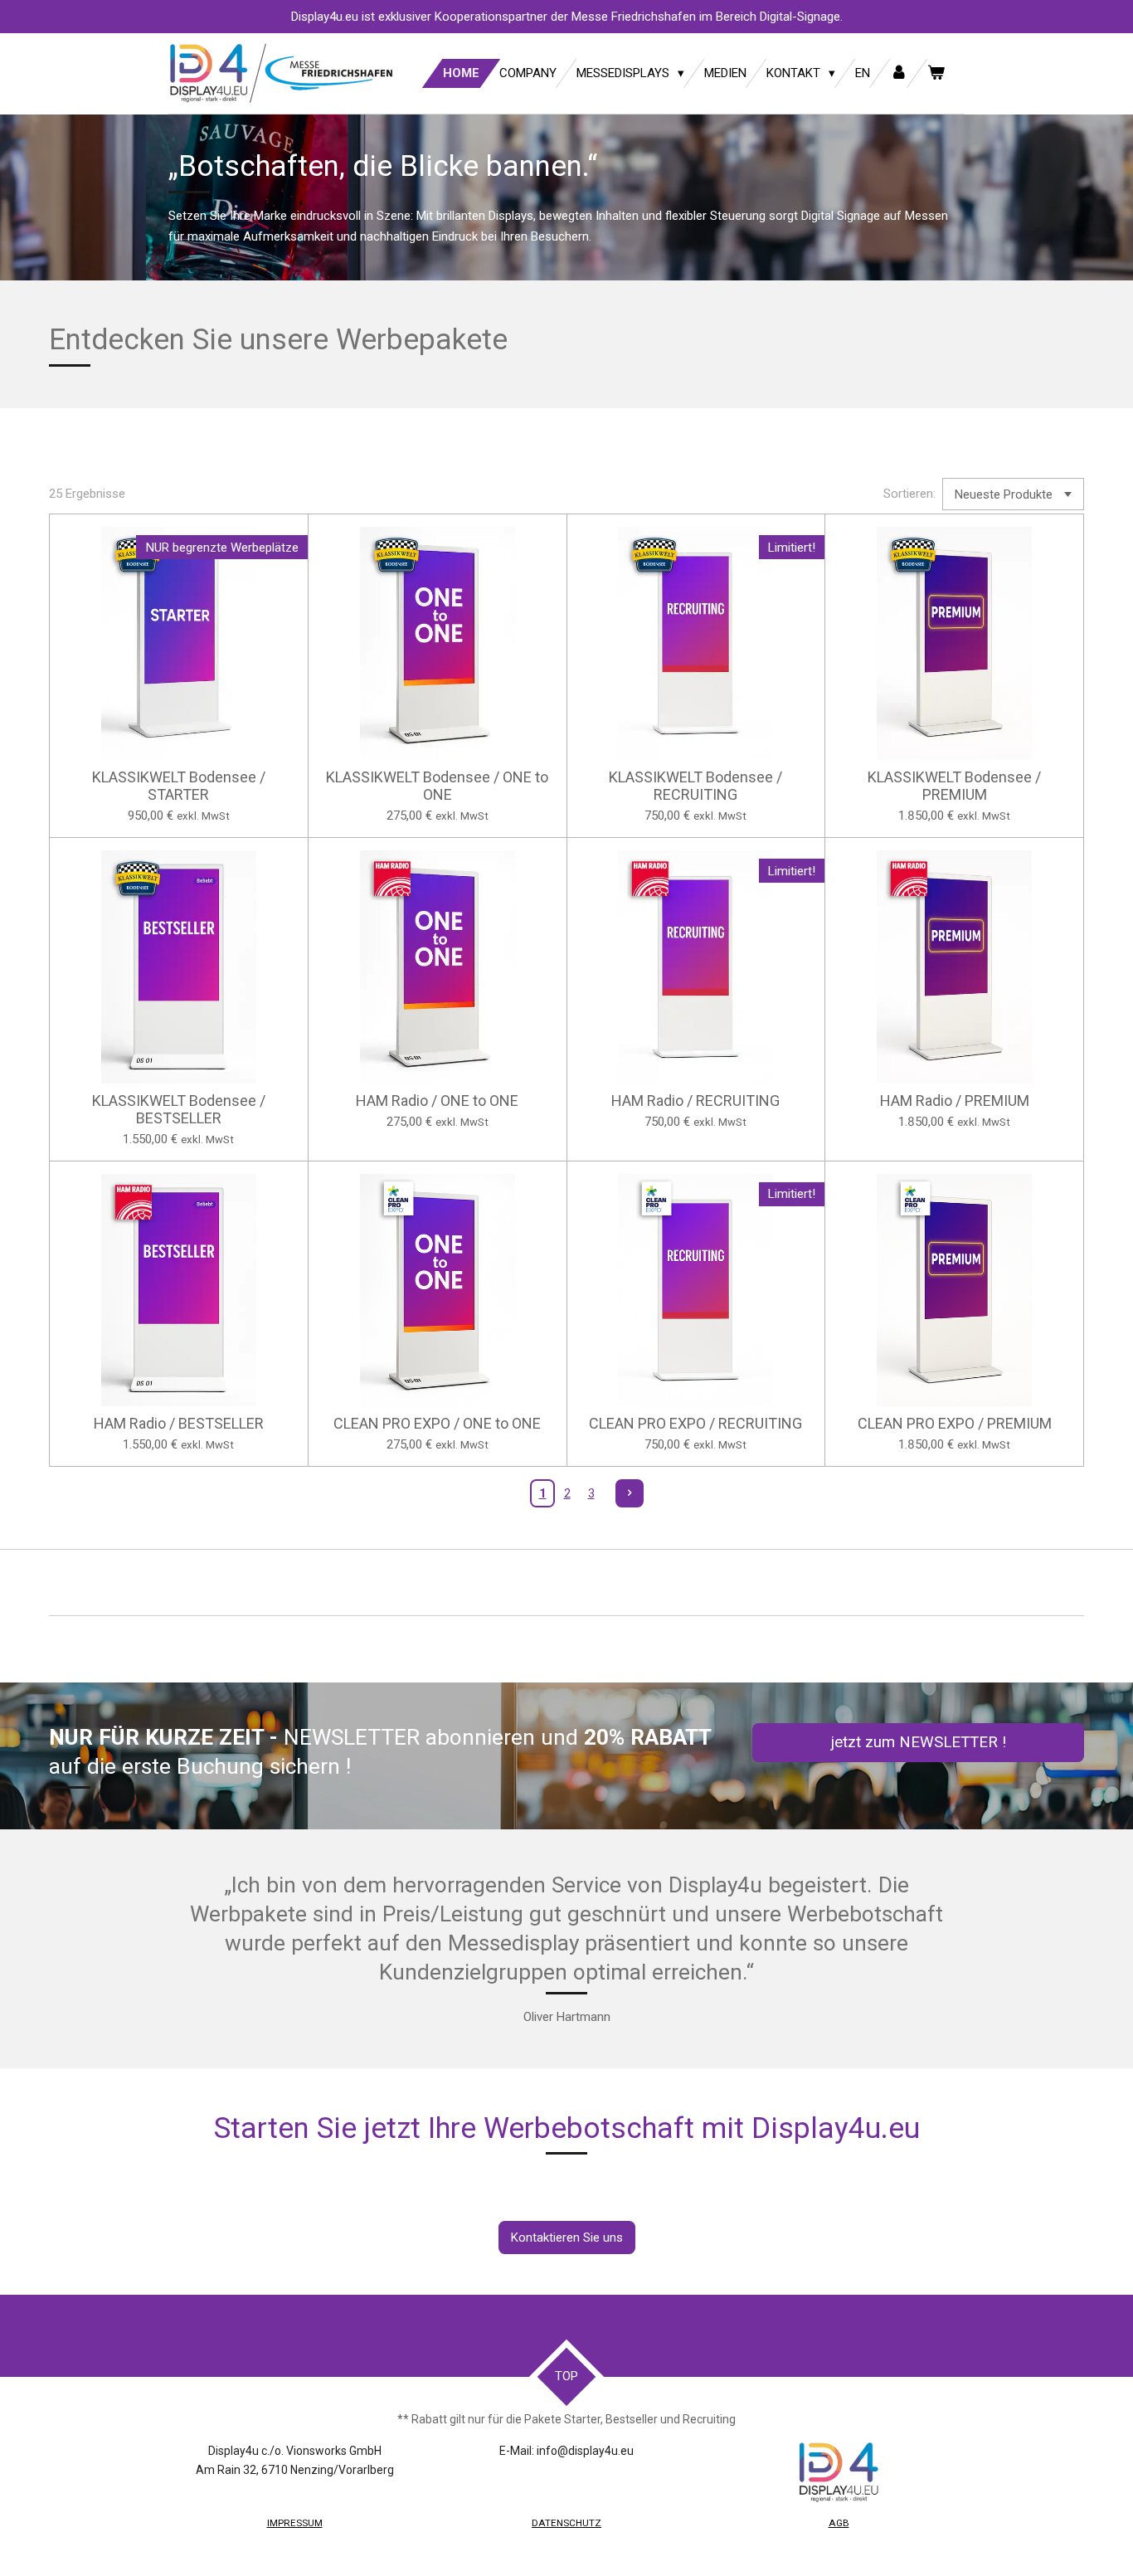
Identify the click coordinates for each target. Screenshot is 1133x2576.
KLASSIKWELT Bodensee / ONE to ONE (437, 786)
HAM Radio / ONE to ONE (437, 1101)
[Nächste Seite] (630, 1493)
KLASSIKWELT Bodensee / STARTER (179, 786)
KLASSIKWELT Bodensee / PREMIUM (954, 786)
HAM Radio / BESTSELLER (179, 1423)
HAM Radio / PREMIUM (955, 1101)
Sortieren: (909, 494)
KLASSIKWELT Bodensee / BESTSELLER (179, 1109)
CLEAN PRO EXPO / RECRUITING (695, 1423)
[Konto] (899, 73)
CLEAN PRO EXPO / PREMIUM (955, 1423)
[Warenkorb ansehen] (936, 73)
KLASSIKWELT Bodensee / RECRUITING (695, 786)
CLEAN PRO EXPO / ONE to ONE (437, 1423)
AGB (839, 2523)
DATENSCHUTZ (566, 2523)
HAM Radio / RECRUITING (695, 1101)
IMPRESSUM (295, 2523)
